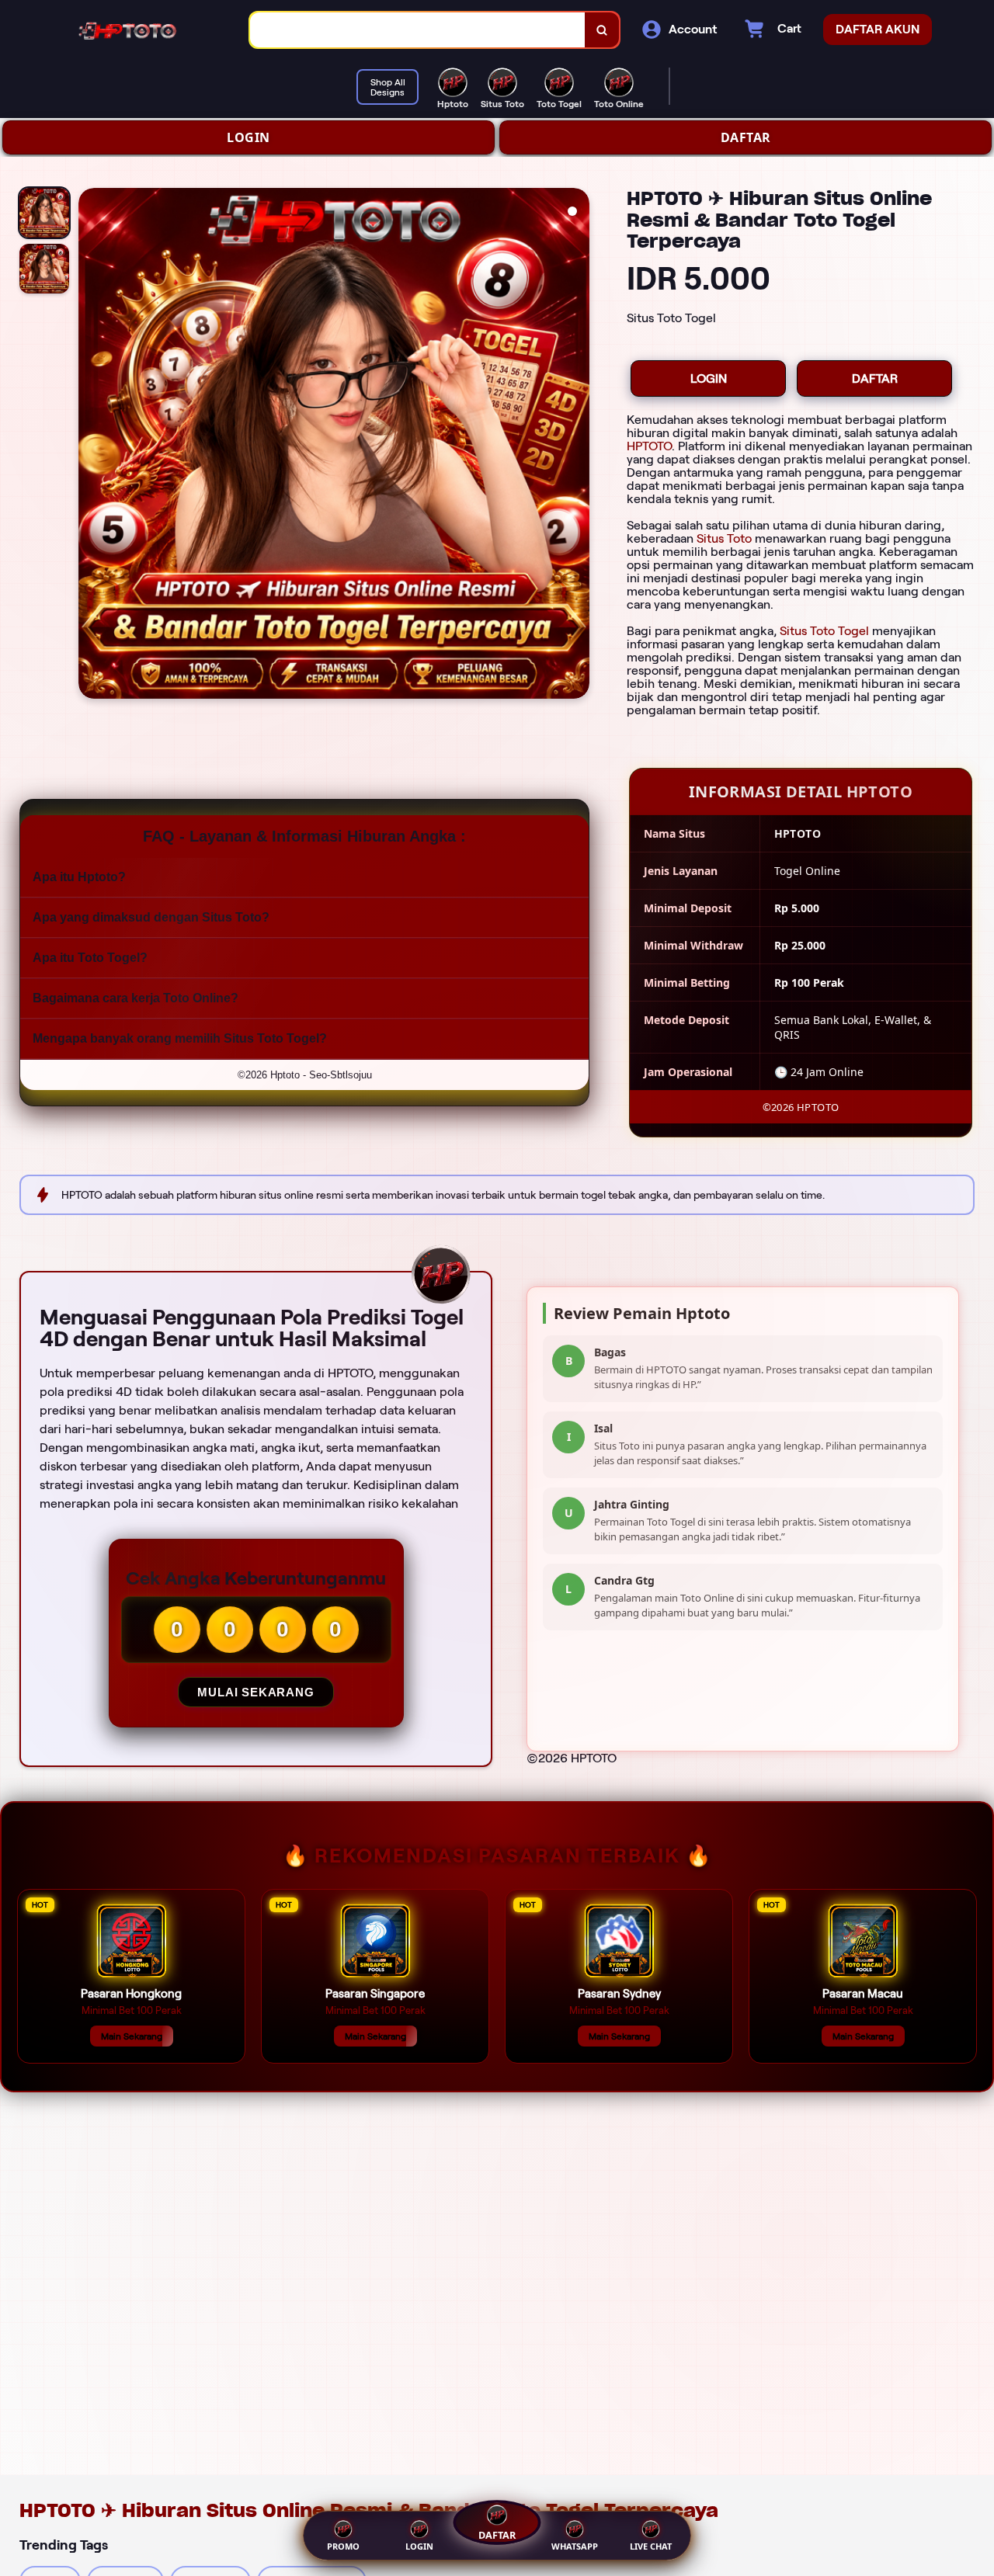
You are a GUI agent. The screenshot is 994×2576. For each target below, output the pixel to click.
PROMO (343, 2546)
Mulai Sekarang (255, 1692)
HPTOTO (649, 446)
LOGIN (248, 137)
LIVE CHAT (651, 2546)
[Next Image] (577, 446)
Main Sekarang (132, 2036)
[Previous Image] (91, 446)
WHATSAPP (575, 2546)
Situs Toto (724, 538)
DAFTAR (746, 137)
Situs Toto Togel (824, 631)
